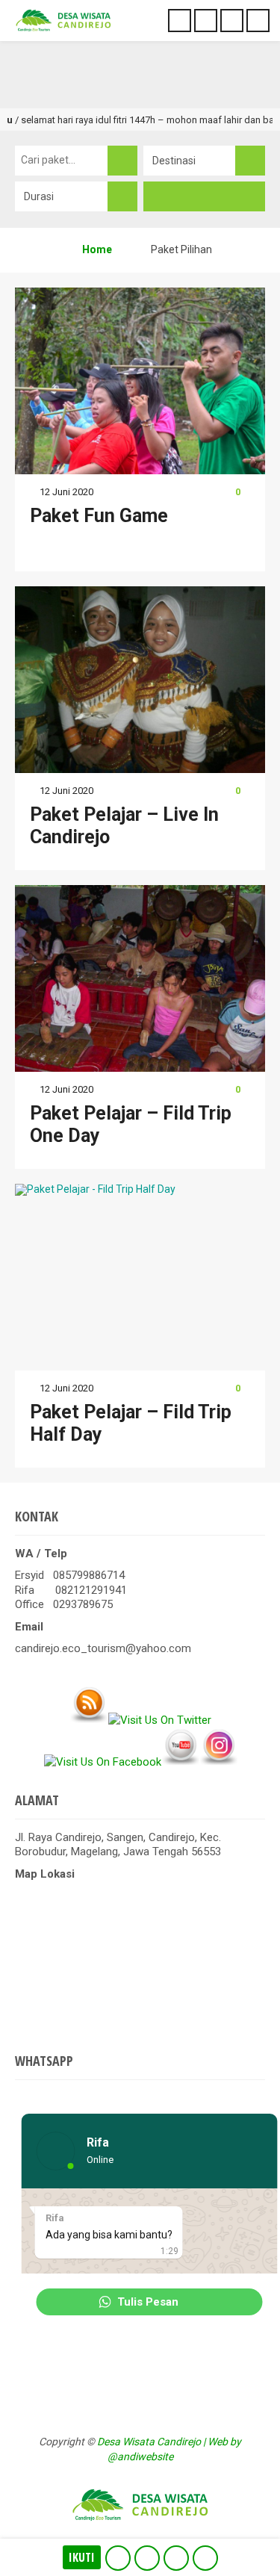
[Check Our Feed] (88, 1720)
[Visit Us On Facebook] (102, 1762)
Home (96, 249)
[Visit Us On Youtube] (180, 1762)
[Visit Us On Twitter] (159, 1720)
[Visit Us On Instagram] (218, 1762)
